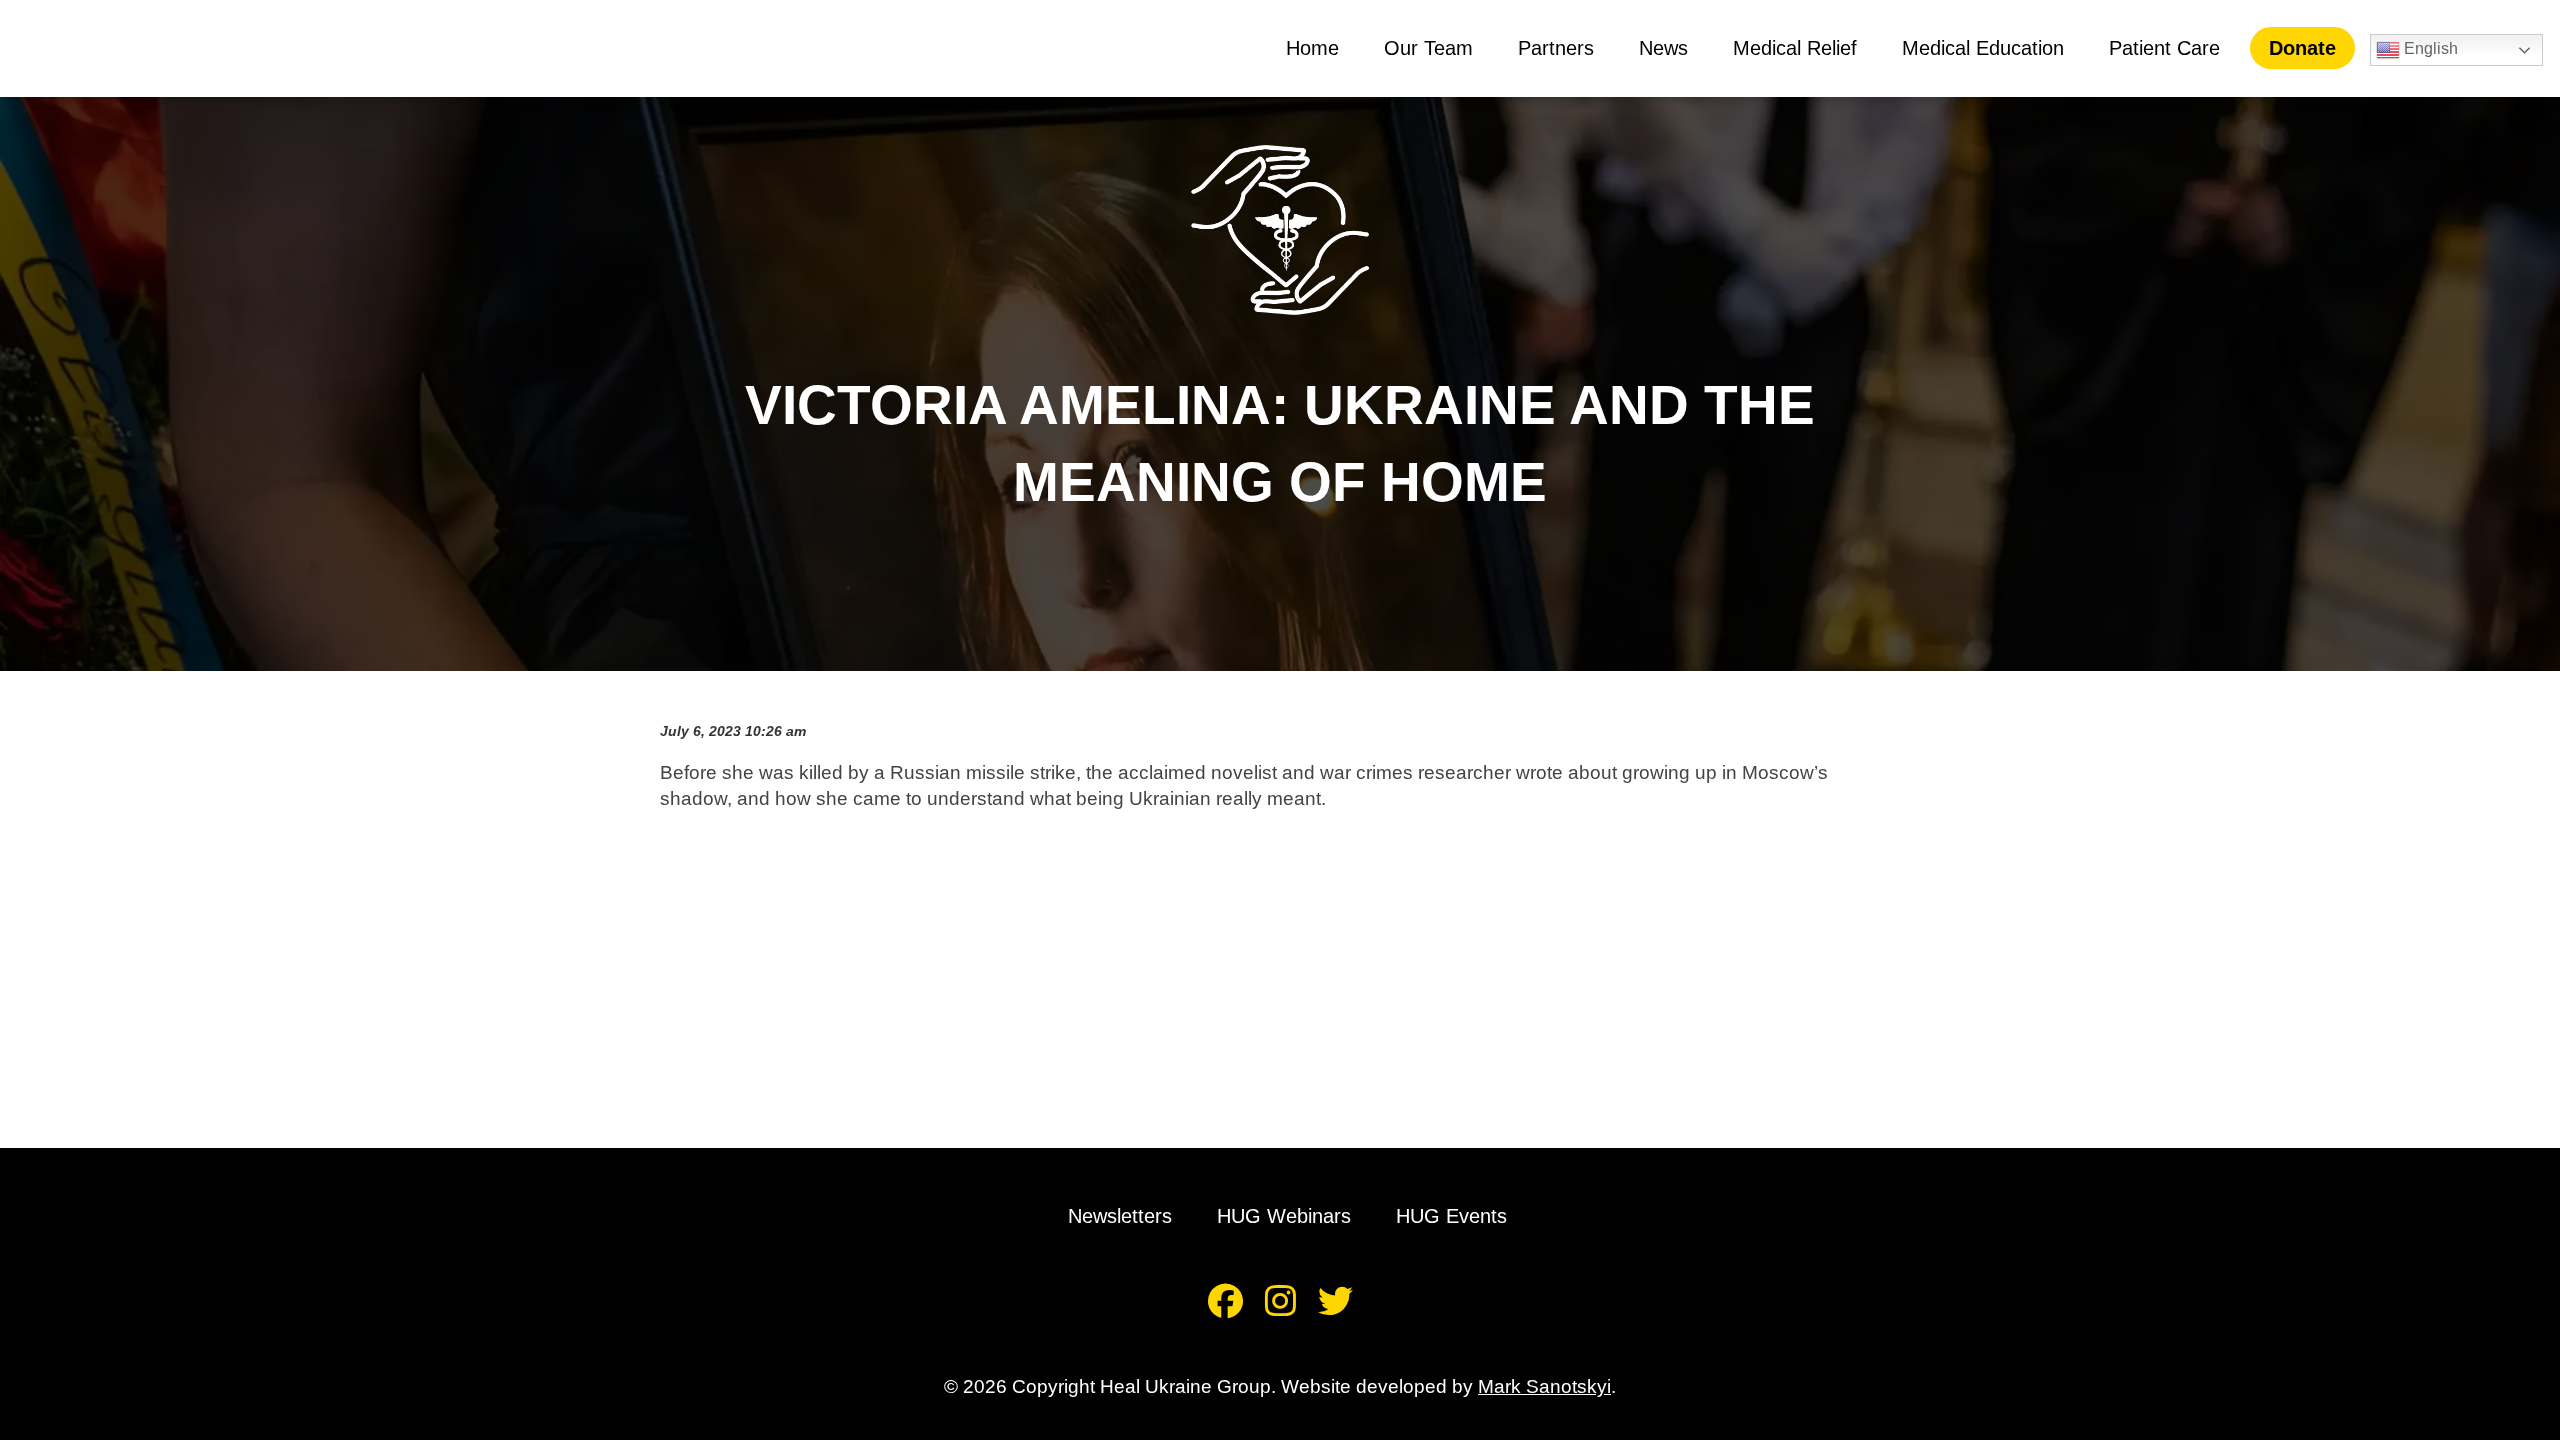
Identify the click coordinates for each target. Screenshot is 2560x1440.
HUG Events (1451, 1216)
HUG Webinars (1284, 1216)
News (1663, 48)
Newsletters (1120, 1216)
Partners (1556, 48)
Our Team (1428, 48)
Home (1312, 48)
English (2429, 48)
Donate (2302, 48)
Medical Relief (1795, 48)
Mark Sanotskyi (1544, 1386)
